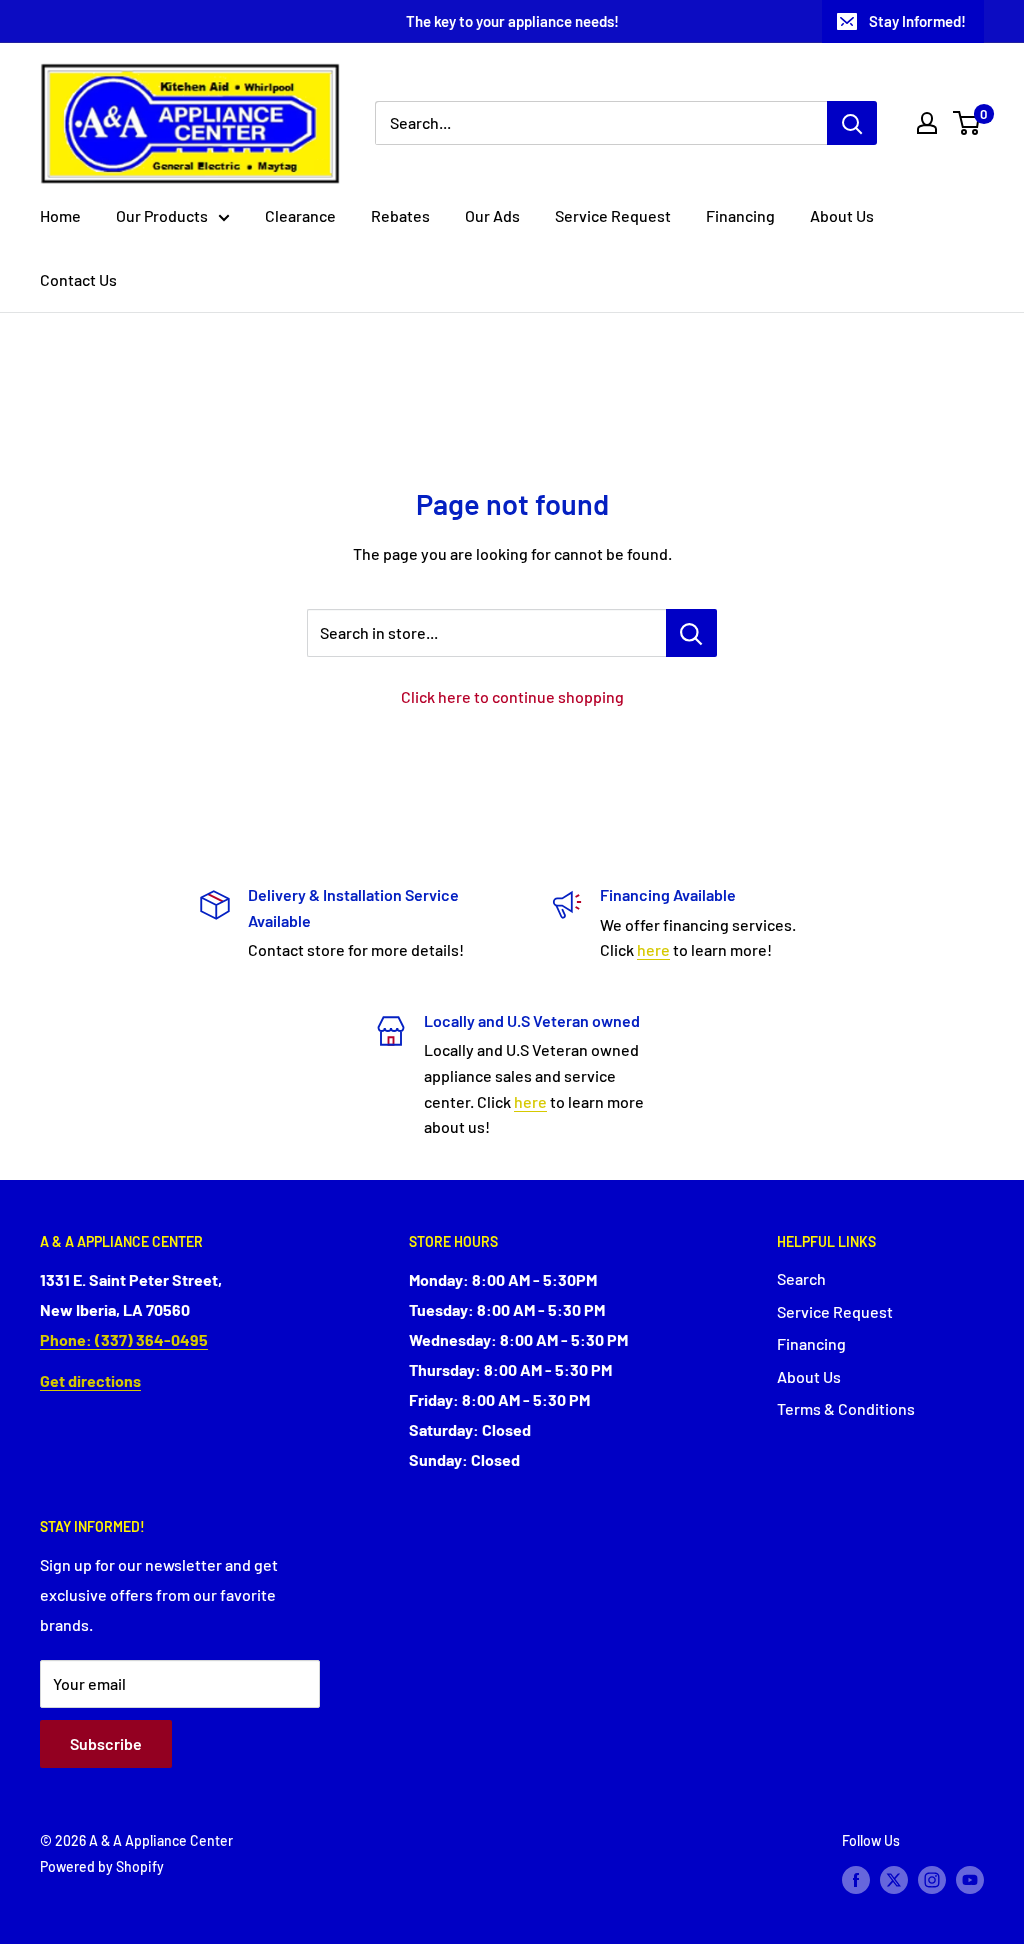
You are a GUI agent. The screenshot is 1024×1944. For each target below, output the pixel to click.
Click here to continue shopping (512, 696)
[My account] (927, 123)
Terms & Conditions (846, 1408)
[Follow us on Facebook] (856, 1880)
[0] (967, 123)
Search (801, 1278)
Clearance (300, 215)
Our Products (162, 215)
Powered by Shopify (102, 1866)
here (653, 949)
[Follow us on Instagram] (932, 1880)
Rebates (400, 215)
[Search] (852, 123)
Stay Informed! (917, 21)
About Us (842, 215)
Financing (740, 215)
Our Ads (492, 215)
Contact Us (78, 279)
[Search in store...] (691, 633)
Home (60, 215)
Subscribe (106, 1743)
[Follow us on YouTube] (970, 1880)
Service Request (613, 215)
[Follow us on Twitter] (894, 1880)
